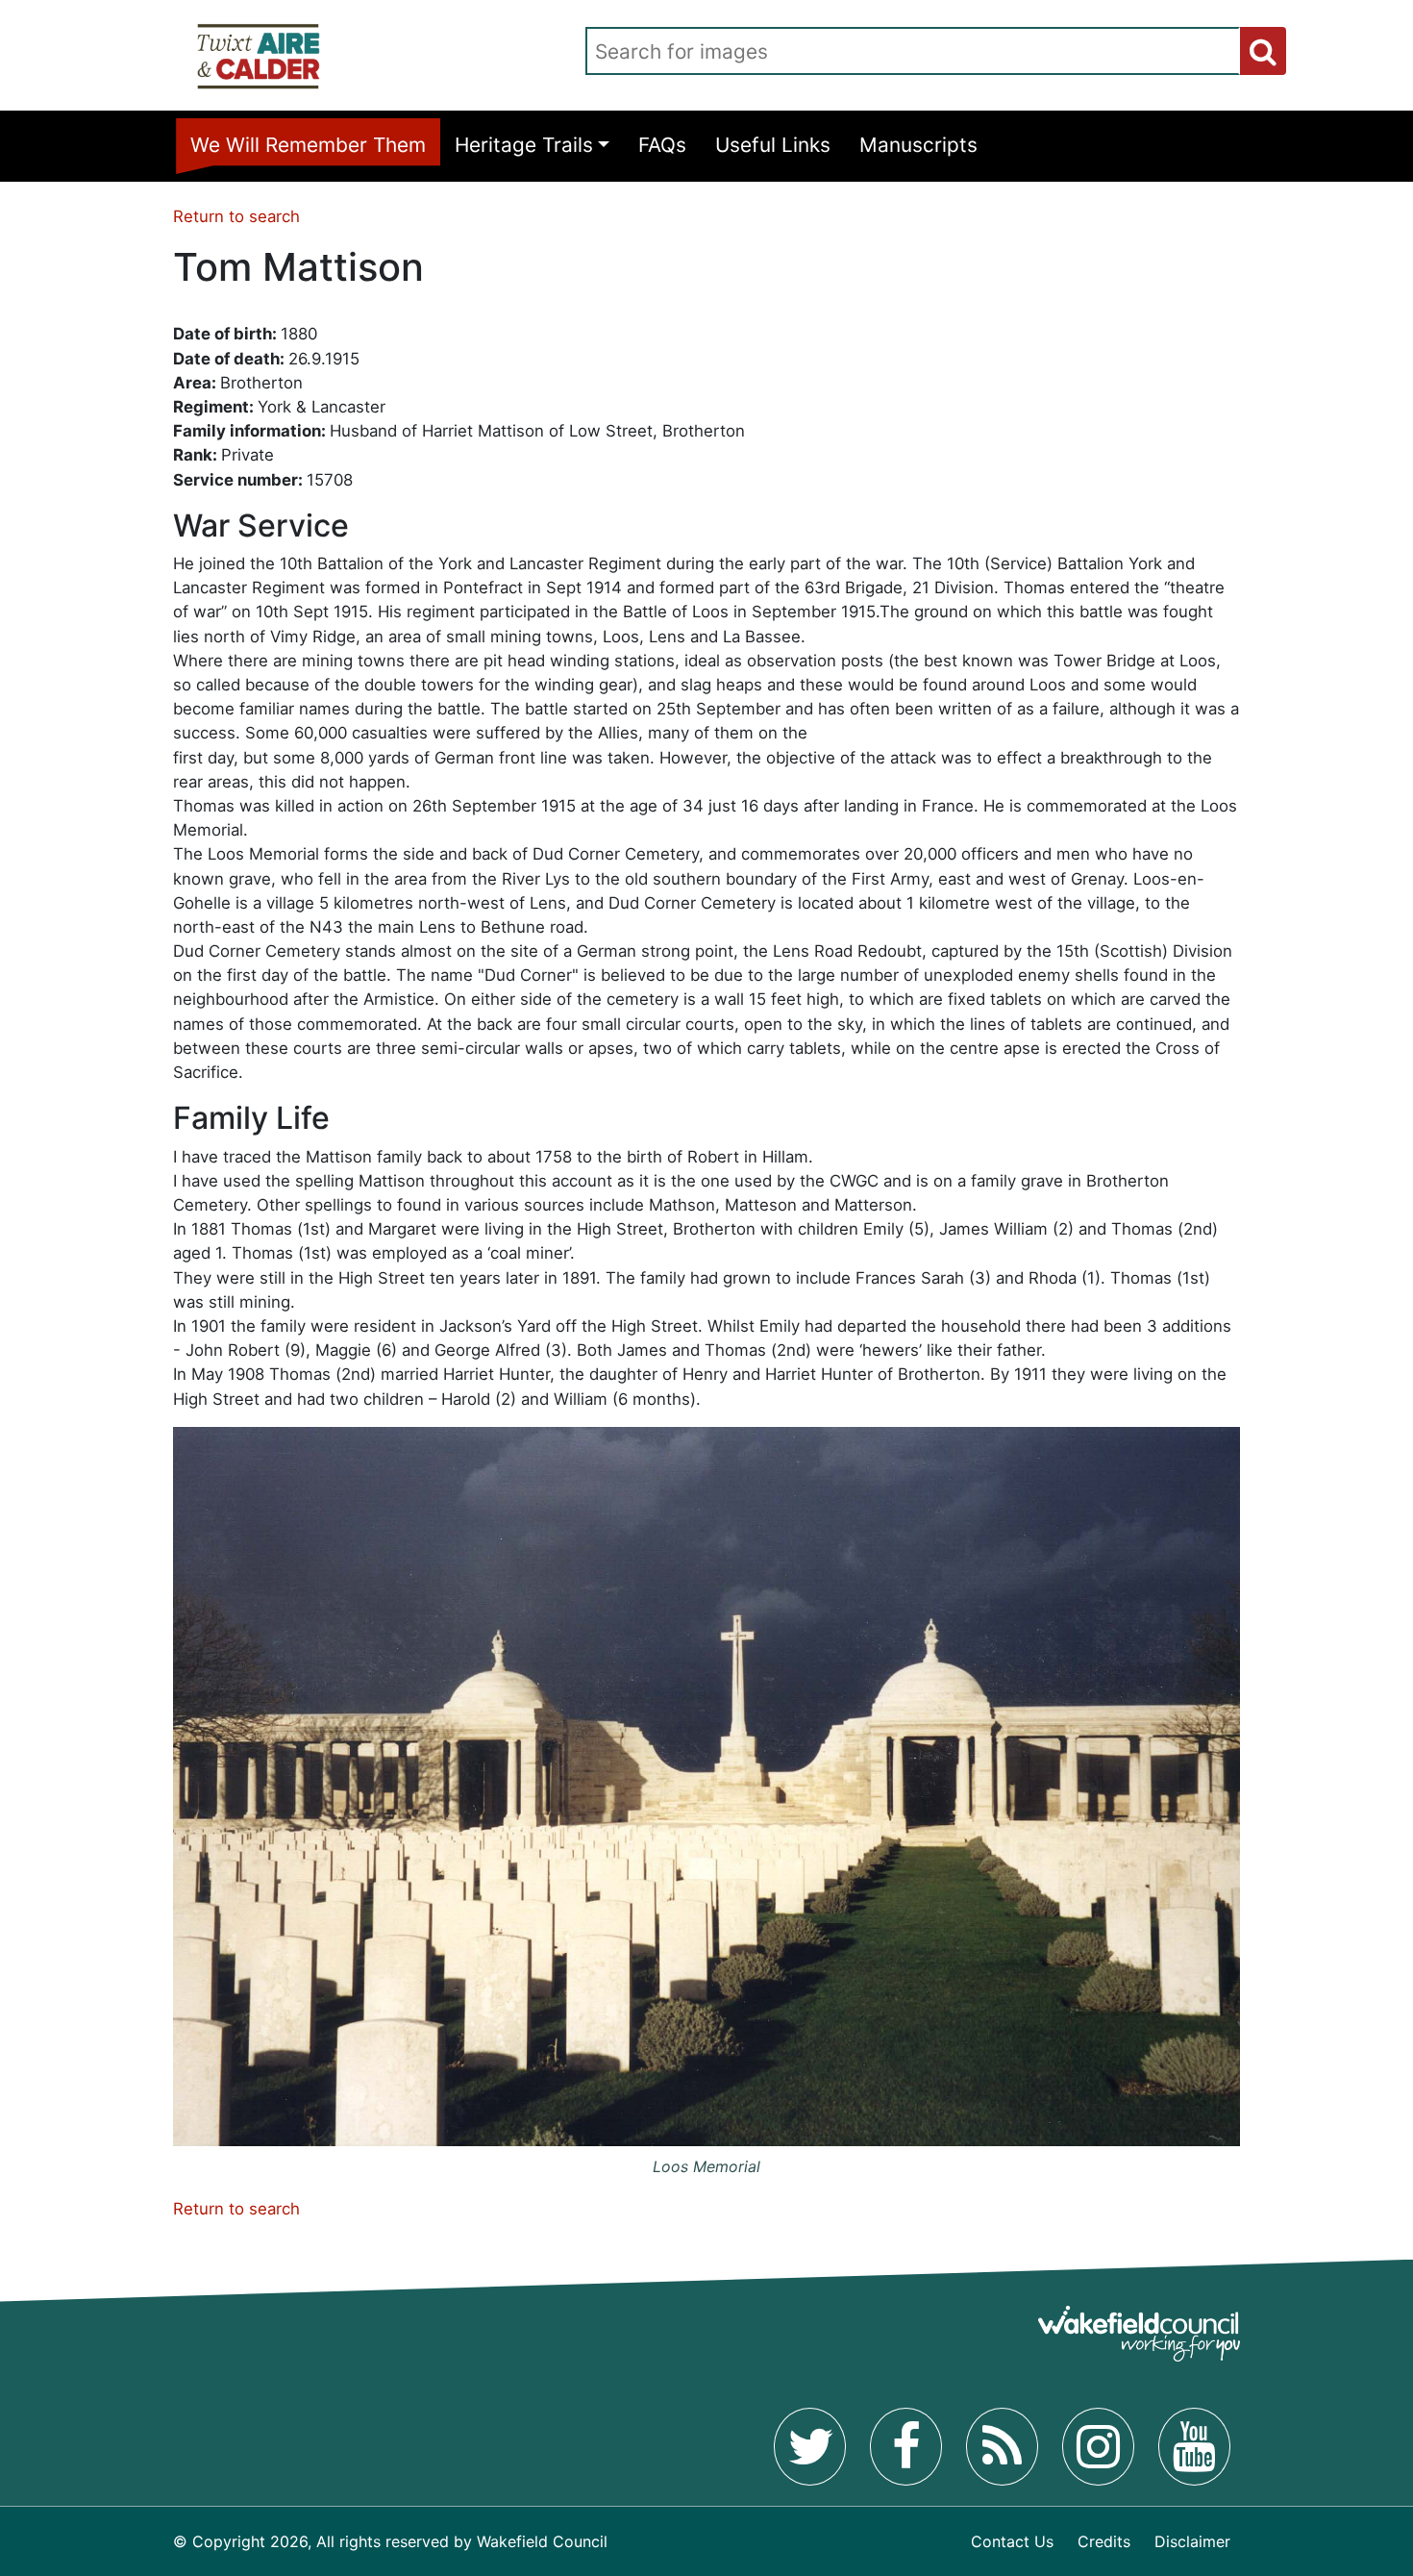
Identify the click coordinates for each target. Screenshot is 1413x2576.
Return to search (236, 216)
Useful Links (773, 145)
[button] (1263, 51)
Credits (1104, 2541)
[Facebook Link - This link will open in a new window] (906, 2446)
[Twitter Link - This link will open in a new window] (810, 2446)
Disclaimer (1192, 2541)
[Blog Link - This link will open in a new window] (1002, 2446)
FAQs (662, 145)
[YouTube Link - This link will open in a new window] (1194, 2446)
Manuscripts (918, 145)
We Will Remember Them (308, 145)
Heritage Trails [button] (524, 145)
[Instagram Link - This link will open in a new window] (1098, 2446)
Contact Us (1012, 2541)
